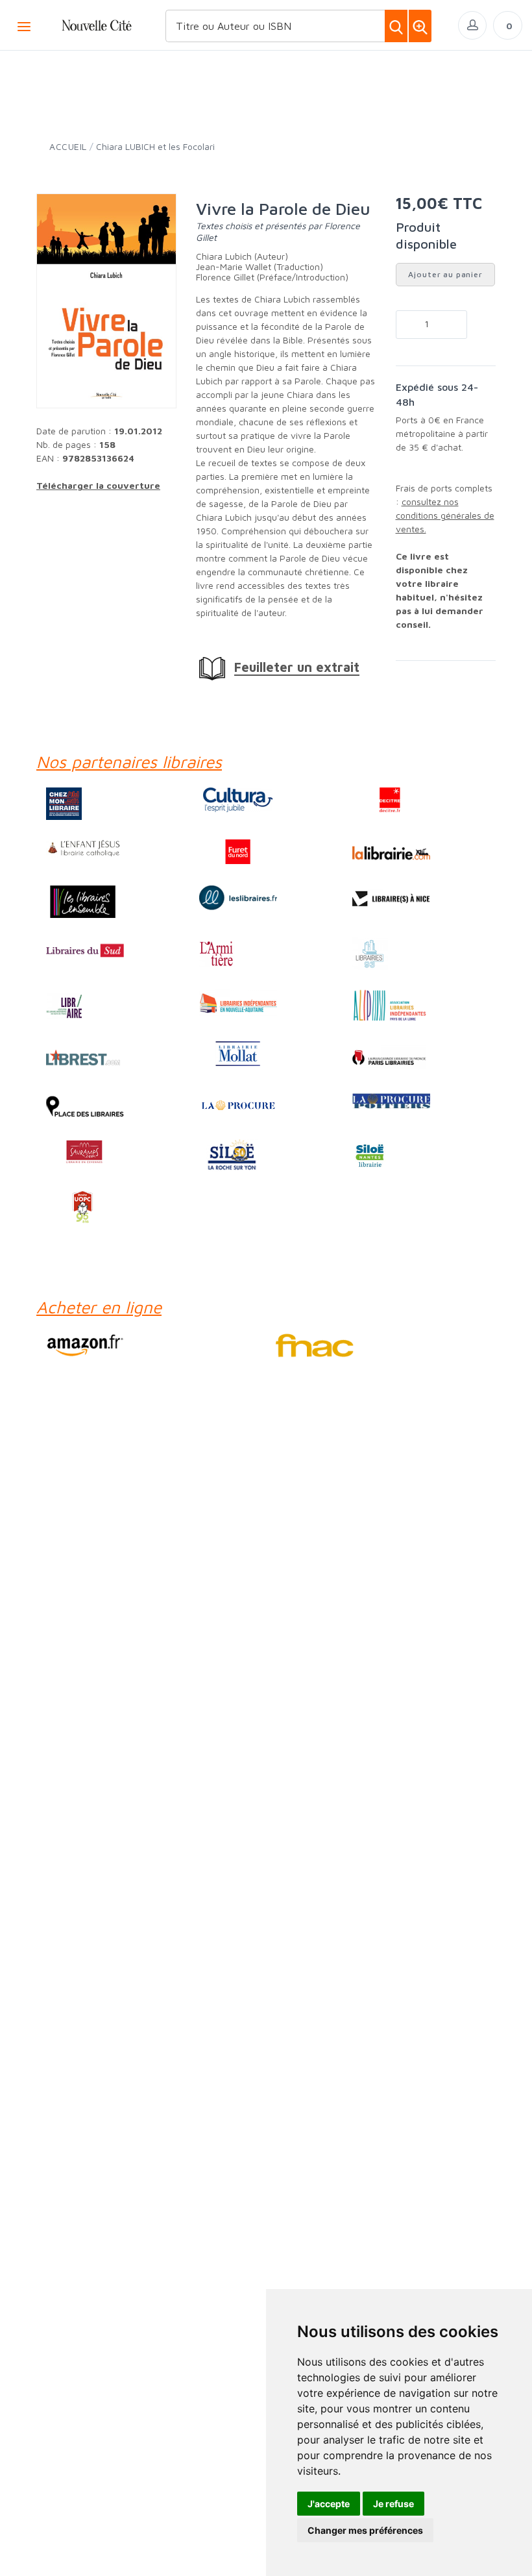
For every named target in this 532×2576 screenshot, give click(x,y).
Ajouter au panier (445, 274)
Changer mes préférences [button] (365, 2530)
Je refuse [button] (393, 2504)
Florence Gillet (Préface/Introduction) (272, 277)
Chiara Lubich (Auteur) (242, 256)
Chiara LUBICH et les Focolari (155, 146)
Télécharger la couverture (98, 485)
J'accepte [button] (329, 2504)
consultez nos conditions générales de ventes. (445, 515)
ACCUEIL (68, 146)
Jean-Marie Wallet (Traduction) (260, 266)
